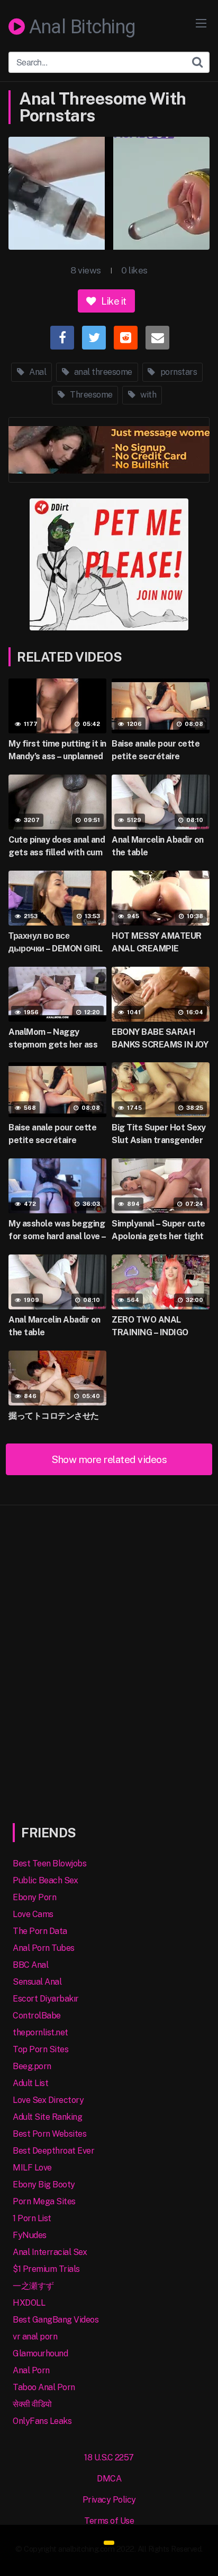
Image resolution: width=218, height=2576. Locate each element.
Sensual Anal (37, 1982)
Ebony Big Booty (44, 2185)
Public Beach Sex (45, 1880)
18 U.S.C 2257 (109, 2457)
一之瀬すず (33, 2286)
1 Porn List (32, 2218)
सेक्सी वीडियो (32, 2404)
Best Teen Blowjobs (49, 1863)
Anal (37, 372)
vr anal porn (35, 2337)
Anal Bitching (80, 27)
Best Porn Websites (49, 2134)
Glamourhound (40, 2353)
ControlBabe (37, 2016)
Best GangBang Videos (56, 2320)
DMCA (109, 2479)
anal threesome (102, 372)
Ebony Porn (34, 1897)
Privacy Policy (109, 2500)
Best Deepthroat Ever (53, 2151)
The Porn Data (40, 1931)
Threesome (90, 395)
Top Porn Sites (40, 2049)
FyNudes (30, 2235)
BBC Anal (30, 1965)
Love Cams (33, 1914)
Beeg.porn (32, 2066)
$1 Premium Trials (46, 2269)
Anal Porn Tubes (44, 1948)
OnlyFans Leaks (42, 2421)
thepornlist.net (40, 2032)
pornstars (178, 372)
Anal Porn (31, 2370)
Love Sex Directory (48, 2100)
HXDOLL (29, 2303)
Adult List (30, 2083)
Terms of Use (109, 2521)
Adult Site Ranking (47, 2117)
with (148, 395)
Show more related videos (109, 1459)
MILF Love (32, 2168)
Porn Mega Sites (44, 2201)
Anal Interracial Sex (50, 2252)
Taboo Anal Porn (44, 2387)
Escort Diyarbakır (46, 1999)
